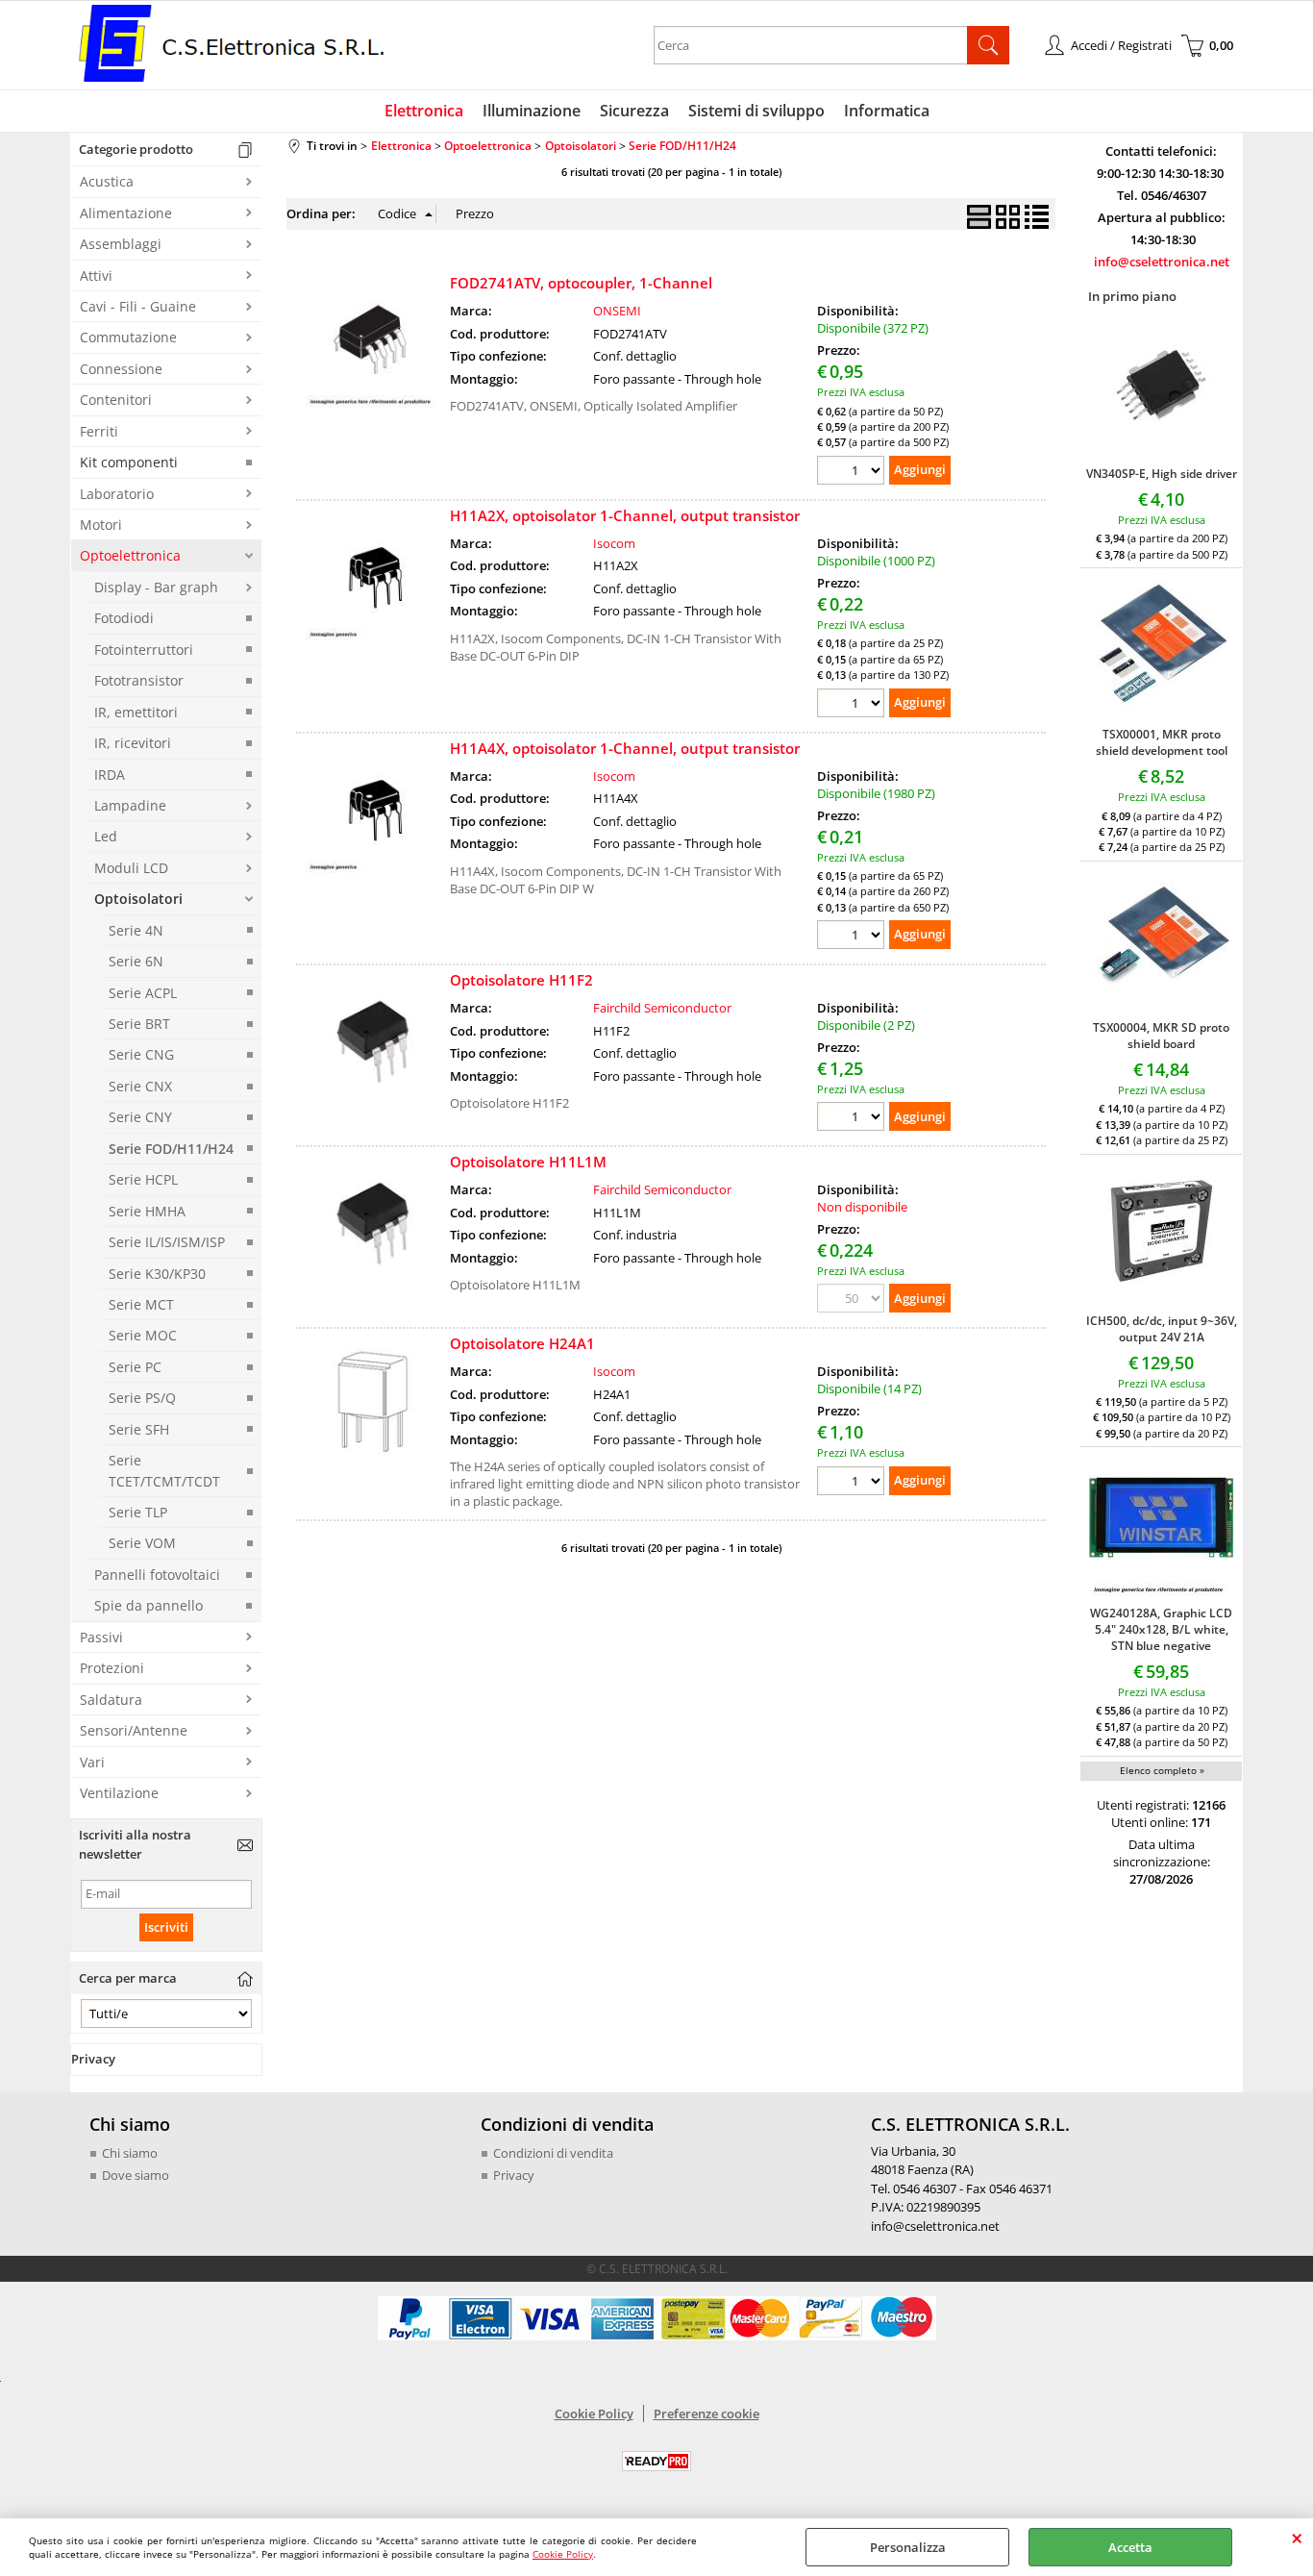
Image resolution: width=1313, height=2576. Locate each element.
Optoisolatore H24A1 (522, 1343)
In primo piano (1132, 296)
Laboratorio (117, 494)
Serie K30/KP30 (157, 1274)
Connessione (121, 369)
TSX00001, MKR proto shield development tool (1162, 742)
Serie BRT (139, 1024)
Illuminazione (532, 111)
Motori (101, 525)
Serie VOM (142, 1543)
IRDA (110, 775)
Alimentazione (126, 213)
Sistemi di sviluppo (756, 111)
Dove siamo (136, 2175)
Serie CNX (140, 1086)
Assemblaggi (121, 244)
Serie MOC (143, 1335)
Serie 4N (136, 930)
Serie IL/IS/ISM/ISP (167, 1242)
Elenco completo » (1162, 1770)
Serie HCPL (143, 1179)
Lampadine (130, 805)
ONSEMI (617, 311)
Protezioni (112, 1668)
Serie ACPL (143, 993)
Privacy (514, 2175)
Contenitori (116, 400)
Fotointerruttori (144, 650)
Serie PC (135, 1367)
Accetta (1130, 2547)
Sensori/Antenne (134, 1730)
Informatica (887, 111)
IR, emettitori (136, 712)
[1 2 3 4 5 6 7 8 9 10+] (853, 473)
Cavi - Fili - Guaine (138, 306)
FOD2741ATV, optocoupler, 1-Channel (581, 283)
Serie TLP (138, 1512)
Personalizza (908, 2547)
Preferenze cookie (706, 2413)
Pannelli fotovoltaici (157, 1575)
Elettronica (424, 111)
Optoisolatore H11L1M (528, 1162)
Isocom (614, 543)
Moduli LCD (131, 868)
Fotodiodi (124, 618)
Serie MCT (141, 1304)
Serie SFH (139, 1429)
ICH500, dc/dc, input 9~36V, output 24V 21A (1162, 1329)
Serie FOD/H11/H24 (171, 1149)
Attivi (96, 275)
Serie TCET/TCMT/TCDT (164, 1470)
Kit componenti (129, 462)
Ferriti (99, 431)
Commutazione (128, 337)
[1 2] (853, 1119)
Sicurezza (634, 111)
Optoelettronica (130, 555)
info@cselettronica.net (1162, 262)
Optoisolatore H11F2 (521, 980)
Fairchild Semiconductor (662, 1008)
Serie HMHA (147, 1211)
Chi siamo (130, 2153)
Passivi (101, 1637)
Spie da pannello (149, 1605)
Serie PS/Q (142, 1398)
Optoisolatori (138, 899)
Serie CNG (141, 1054)
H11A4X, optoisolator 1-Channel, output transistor (625, 748)
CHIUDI (1297, 2538)
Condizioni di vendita (553, 2153)
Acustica (107, 181)
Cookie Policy (563, 2554)
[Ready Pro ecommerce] (656, 2461)
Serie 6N (136, 961)
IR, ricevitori (133, 743)
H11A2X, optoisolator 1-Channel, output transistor (625, 515)
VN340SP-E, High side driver (1162, 474)
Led (106, 836)
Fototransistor (139, 680)
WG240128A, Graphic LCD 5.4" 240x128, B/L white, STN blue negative (1161, 1629)
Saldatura (111, 1700)
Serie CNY (140, 1117)
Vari (92, 1762)
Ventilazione (119, 1793)
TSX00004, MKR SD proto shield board (1161, 1036)
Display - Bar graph (156, 587)
